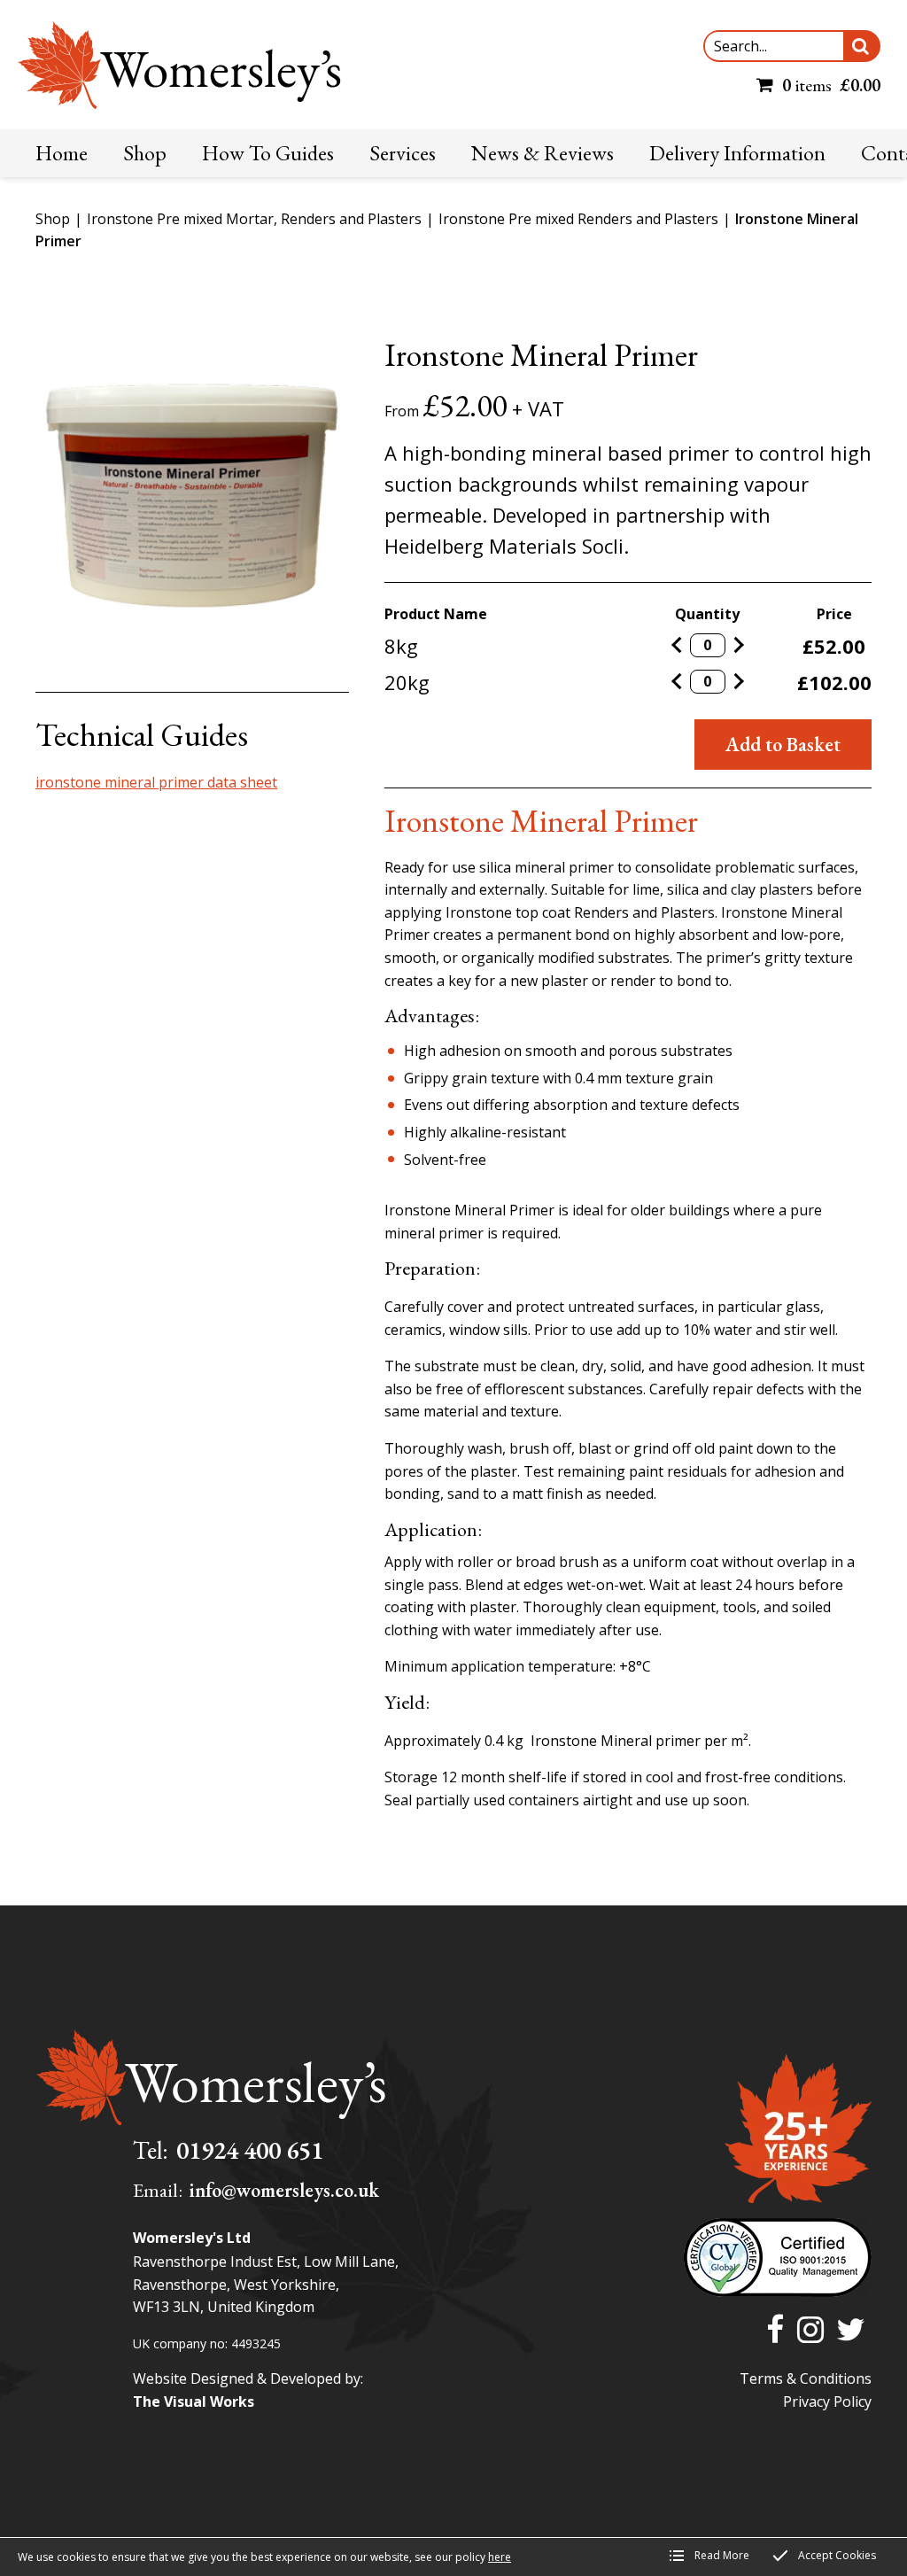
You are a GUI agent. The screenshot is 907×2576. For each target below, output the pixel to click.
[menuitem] (62, 153)
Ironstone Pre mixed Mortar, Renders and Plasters (254, 219)
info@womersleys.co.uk (284, 2190)
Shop (53, 219)
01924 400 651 (250, 2150)
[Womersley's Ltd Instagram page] (810, 2331)
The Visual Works (194, 2401)
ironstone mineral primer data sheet (156, 782)
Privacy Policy (827, 2401)
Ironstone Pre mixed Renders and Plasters (578, 219)
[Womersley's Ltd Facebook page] (775, 2331)
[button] (861, 46)
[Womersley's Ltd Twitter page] (851, 2331)
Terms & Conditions (806, 2378)
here (500, 2557)
